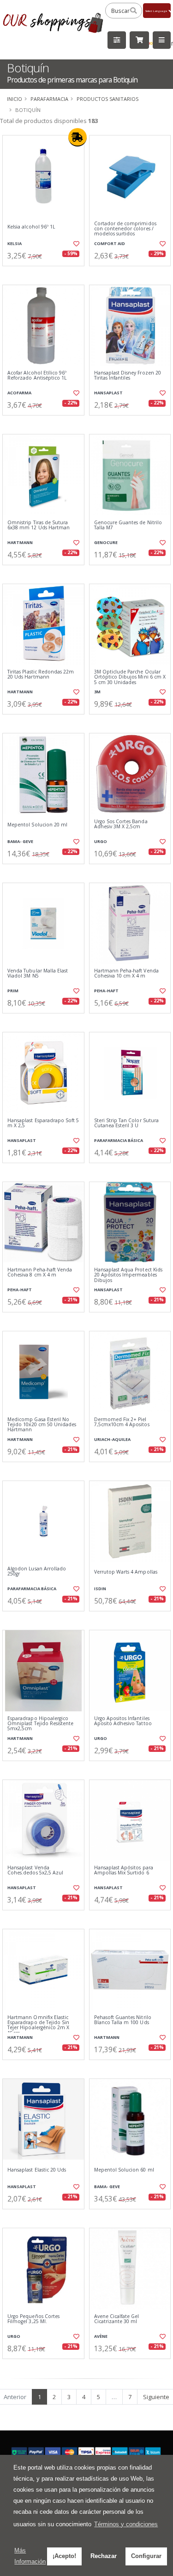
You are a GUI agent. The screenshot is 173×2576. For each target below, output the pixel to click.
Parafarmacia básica (119, 1140)
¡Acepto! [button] (64, 2556)
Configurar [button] (146, 2556)
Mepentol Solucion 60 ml (124, 2170)
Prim (13, 991)
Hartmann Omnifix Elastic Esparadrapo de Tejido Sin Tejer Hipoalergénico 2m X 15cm (38, 2026)
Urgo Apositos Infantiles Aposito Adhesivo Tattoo (123, 1721)
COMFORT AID (110, 243)
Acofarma (19, 393)
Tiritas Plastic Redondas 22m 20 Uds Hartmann (41, 675)
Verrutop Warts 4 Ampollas (126, 1572)
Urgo (101, 841)
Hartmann (20, 542)
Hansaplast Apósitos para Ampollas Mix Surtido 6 (124, 1871)
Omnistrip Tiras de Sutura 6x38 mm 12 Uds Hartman (39, 525)
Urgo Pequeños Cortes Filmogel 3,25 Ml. (33, 2319)
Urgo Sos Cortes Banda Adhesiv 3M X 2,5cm (121, 824)
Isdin (100, 1589)
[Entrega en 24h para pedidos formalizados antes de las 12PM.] (78, 137)
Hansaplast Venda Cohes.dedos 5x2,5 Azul (35, 1871)
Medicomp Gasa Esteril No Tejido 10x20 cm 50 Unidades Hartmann (42, 1425)
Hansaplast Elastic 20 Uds (37, 2170)
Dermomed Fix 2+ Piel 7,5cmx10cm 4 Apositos (122, 1422)
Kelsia (15, 243)
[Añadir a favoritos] (76, 244)
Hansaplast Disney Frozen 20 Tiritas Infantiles (128, 376)
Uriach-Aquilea (112, 1439)
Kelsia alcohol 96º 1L (31, 227)
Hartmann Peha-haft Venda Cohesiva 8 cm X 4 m (40, 1273)
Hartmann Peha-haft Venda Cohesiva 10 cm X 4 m (126, 974)
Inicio (15, 99)
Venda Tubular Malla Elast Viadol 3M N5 (38, 974)
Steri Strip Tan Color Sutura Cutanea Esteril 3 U (126, 1123)
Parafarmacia (49, 99)
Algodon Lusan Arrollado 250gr (37, 1572)
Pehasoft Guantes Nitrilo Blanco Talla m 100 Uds (123, 2020)
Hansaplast (108, 393)
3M (97, 692)
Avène (101, 2336)
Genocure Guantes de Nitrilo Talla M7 (128, 525)
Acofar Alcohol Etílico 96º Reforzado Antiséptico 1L (37, 376)
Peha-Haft (106, 991)
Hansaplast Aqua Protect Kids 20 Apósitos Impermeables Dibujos (128, 1275)
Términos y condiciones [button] (126, 2524)
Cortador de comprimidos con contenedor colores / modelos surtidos (125, 229)
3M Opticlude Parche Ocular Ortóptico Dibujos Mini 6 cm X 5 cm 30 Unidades (130, 677)
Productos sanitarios (107, 99)
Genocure (106, 542)
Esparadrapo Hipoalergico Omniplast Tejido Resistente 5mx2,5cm (40, 1724)
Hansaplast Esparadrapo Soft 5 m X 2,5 (43, 1123)
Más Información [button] (30, 2556)
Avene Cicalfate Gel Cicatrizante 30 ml (117, 2319)
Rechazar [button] (104, 2556)
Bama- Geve (20, 841)
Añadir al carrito (46, 274)
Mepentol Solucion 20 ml (37, 825)
